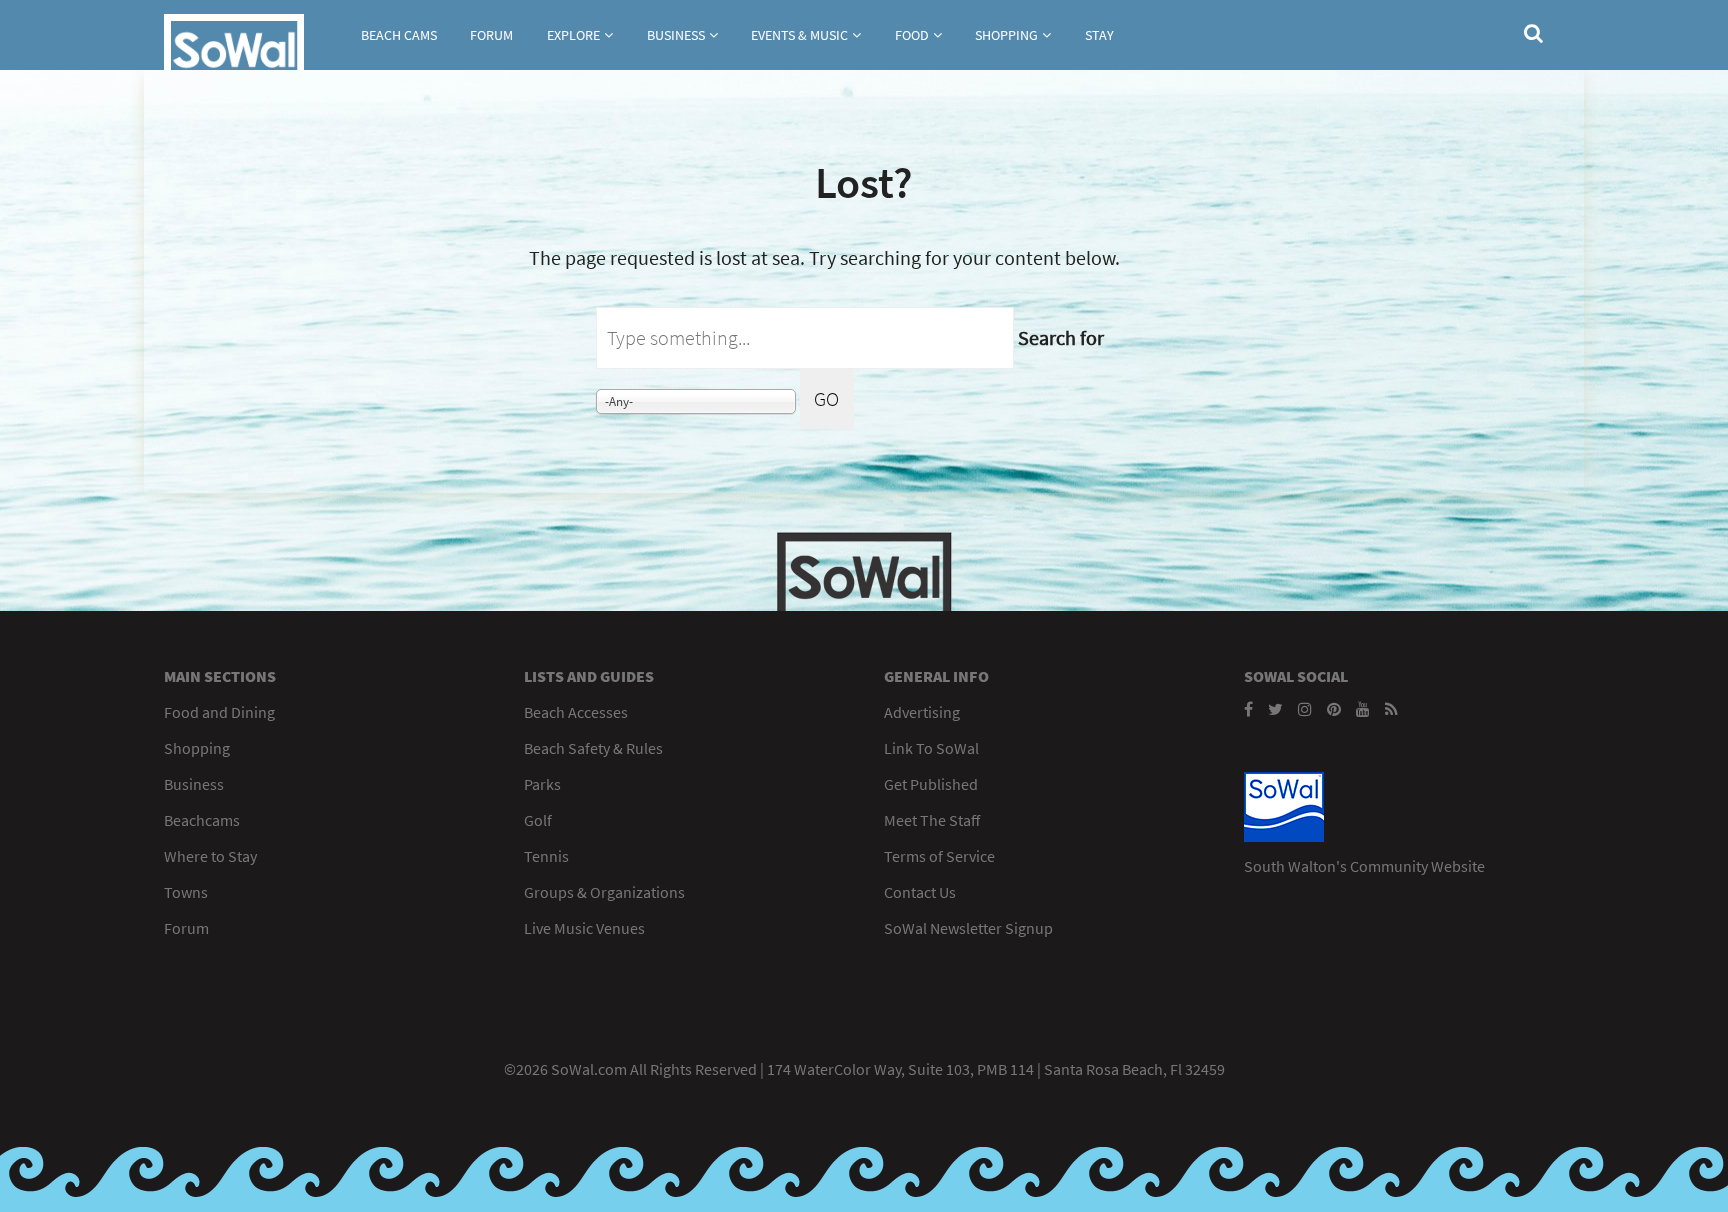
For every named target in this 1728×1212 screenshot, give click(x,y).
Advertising (922, 712)
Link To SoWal (931, 748)
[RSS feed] (1391, 709)
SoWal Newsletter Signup (968, 928)
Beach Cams (399, 35)
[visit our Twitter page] (1275, 709)
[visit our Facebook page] (1248, 709)
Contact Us (920, 892)
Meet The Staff (932, 820)
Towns (186, 892)
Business (676, 35)
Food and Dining (219, 712)
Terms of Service (939, 856)
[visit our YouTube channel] (1363, 709)
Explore (573, 35)
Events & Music (799, 35)
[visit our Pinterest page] (1334, 709)
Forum (491, 35)
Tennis (546, 856)
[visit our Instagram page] (1305, 709)
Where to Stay (210, 856)
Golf (538, 820)
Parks (542, 784)
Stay (1099, 35)
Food (912, 35)
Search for (1061, 337)
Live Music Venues (584, 928)
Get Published (931, 784)
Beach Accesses (576, 712)
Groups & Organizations (604, 892)
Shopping (1006, 35)
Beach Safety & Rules (593, 748)
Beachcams (202, 820)
